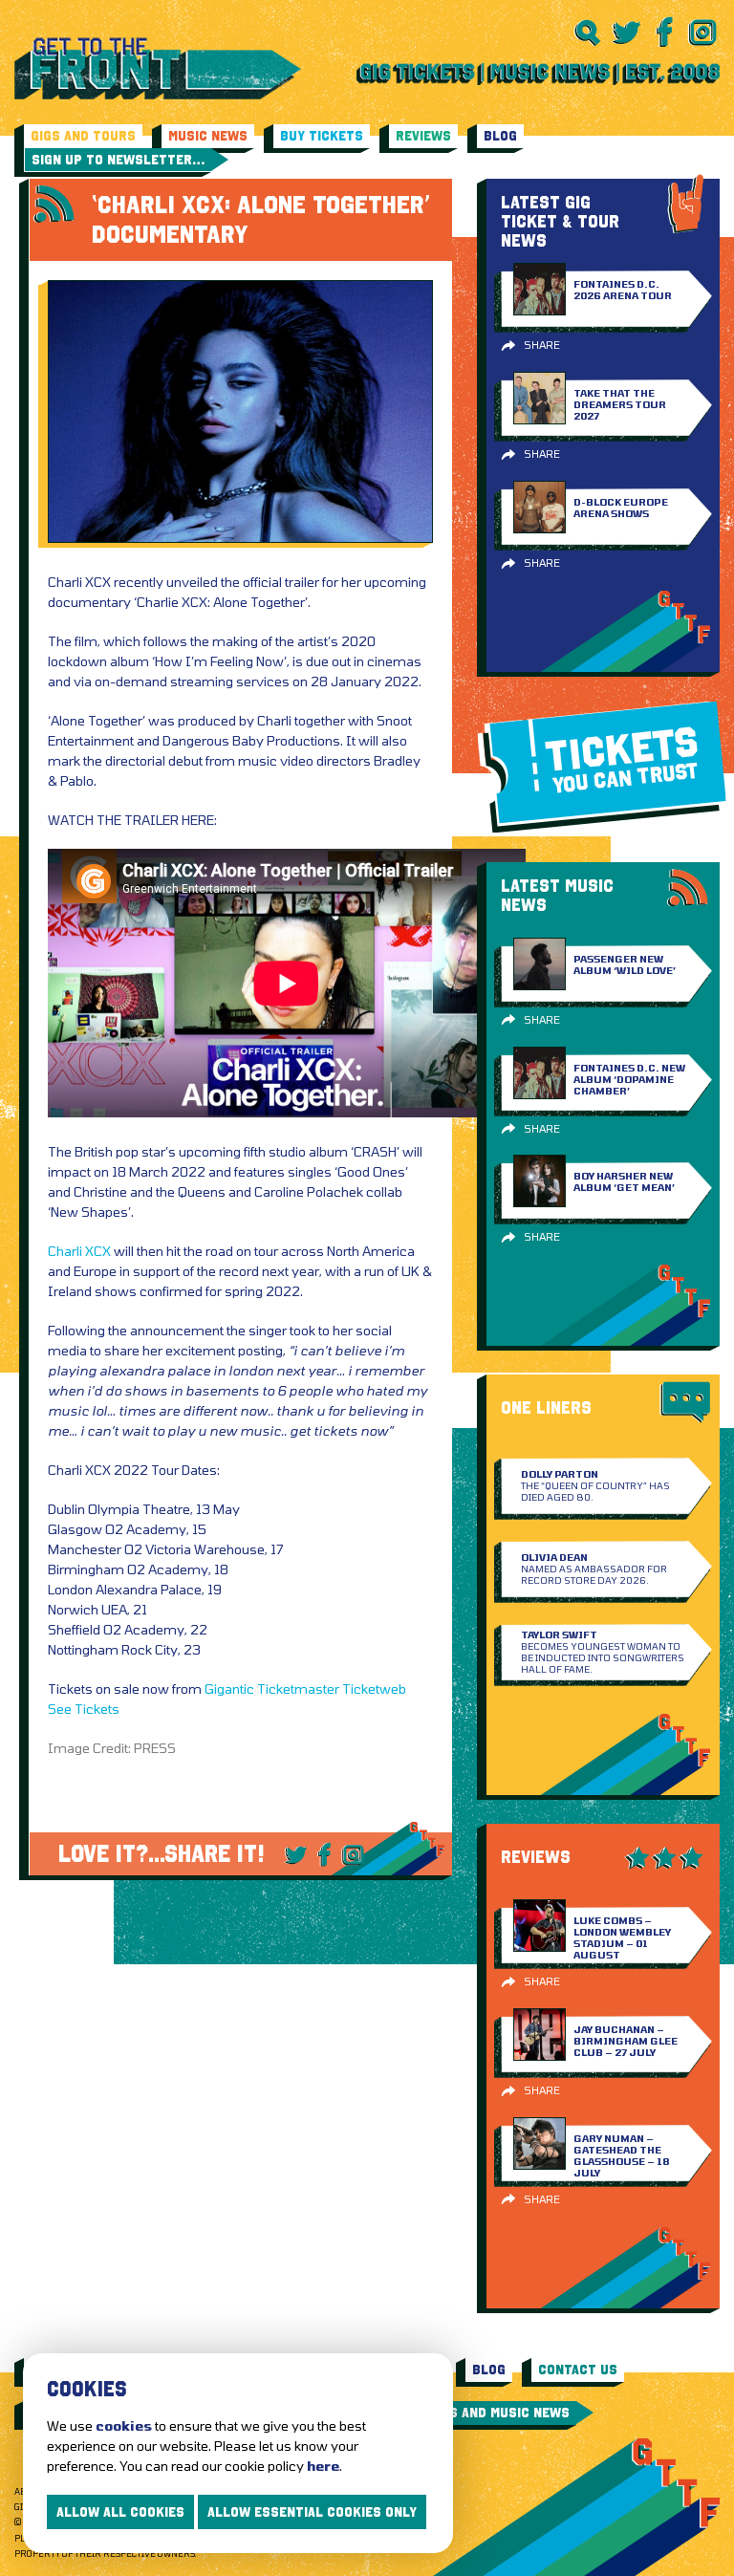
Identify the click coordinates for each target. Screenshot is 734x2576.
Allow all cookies (120, 2512)
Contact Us (578, 2370)
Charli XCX (79, 1251)
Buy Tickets (322, 136)
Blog (500, 136)
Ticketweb (374, 1688)
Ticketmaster (298, 1688)
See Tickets (84, 1709)
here (323, 2466)
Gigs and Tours (83, 136)
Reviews (423, 136)
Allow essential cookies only (312, 2512)
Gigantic (229, 1688)
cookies (124, 2425)
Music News (208, 136)
